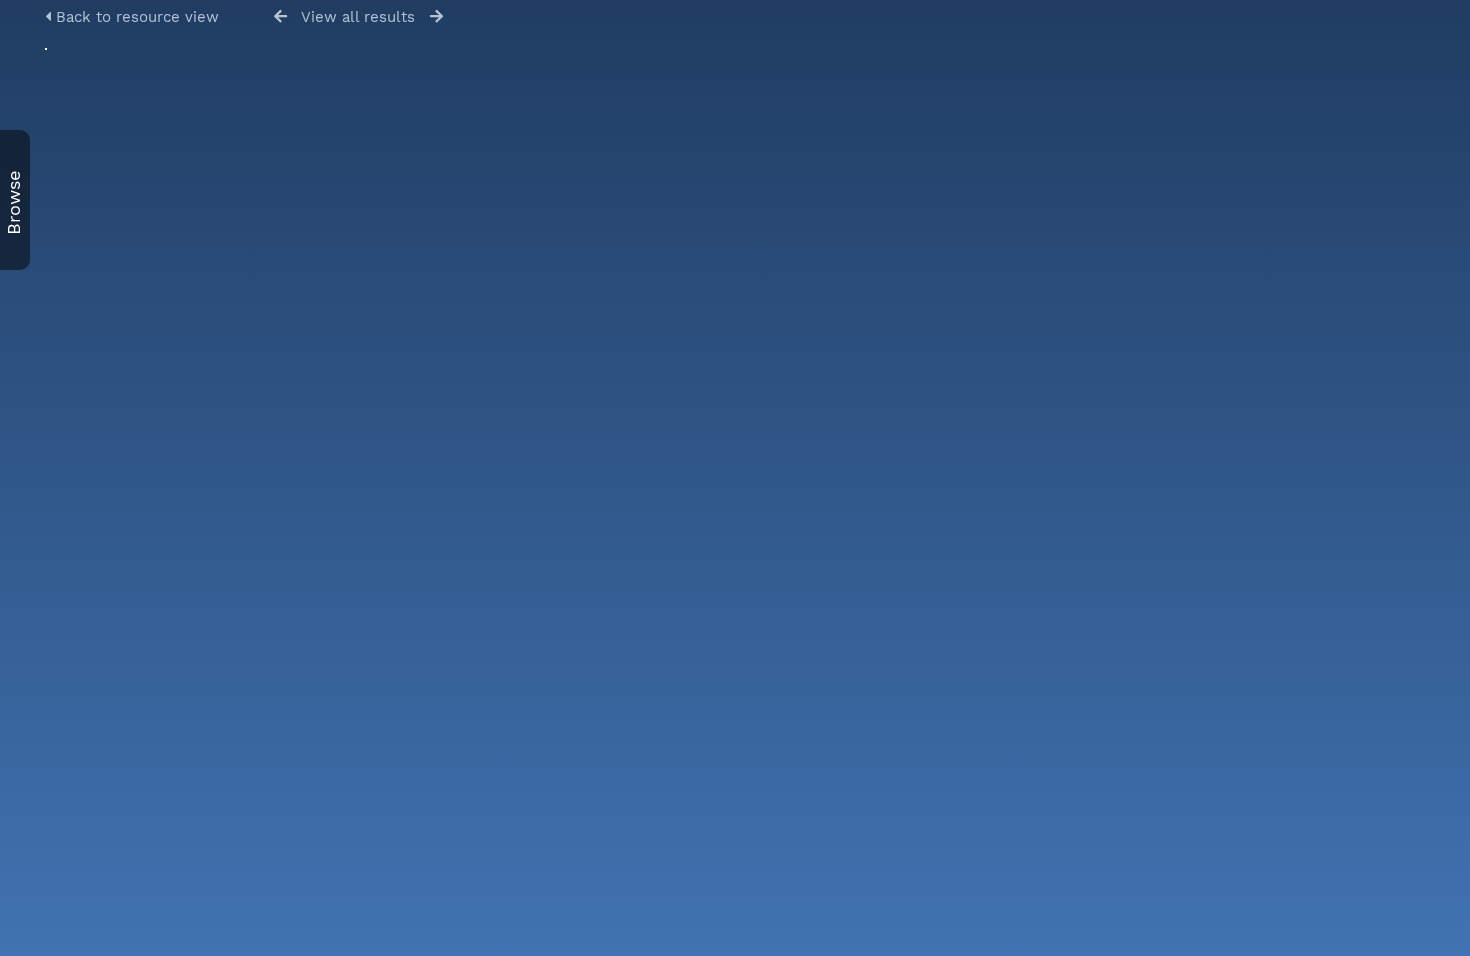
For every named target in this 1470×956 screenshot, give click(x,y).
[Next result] (436, 16)
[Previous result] (280, 16)
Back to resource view (135, 17)
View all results (358, 17)
